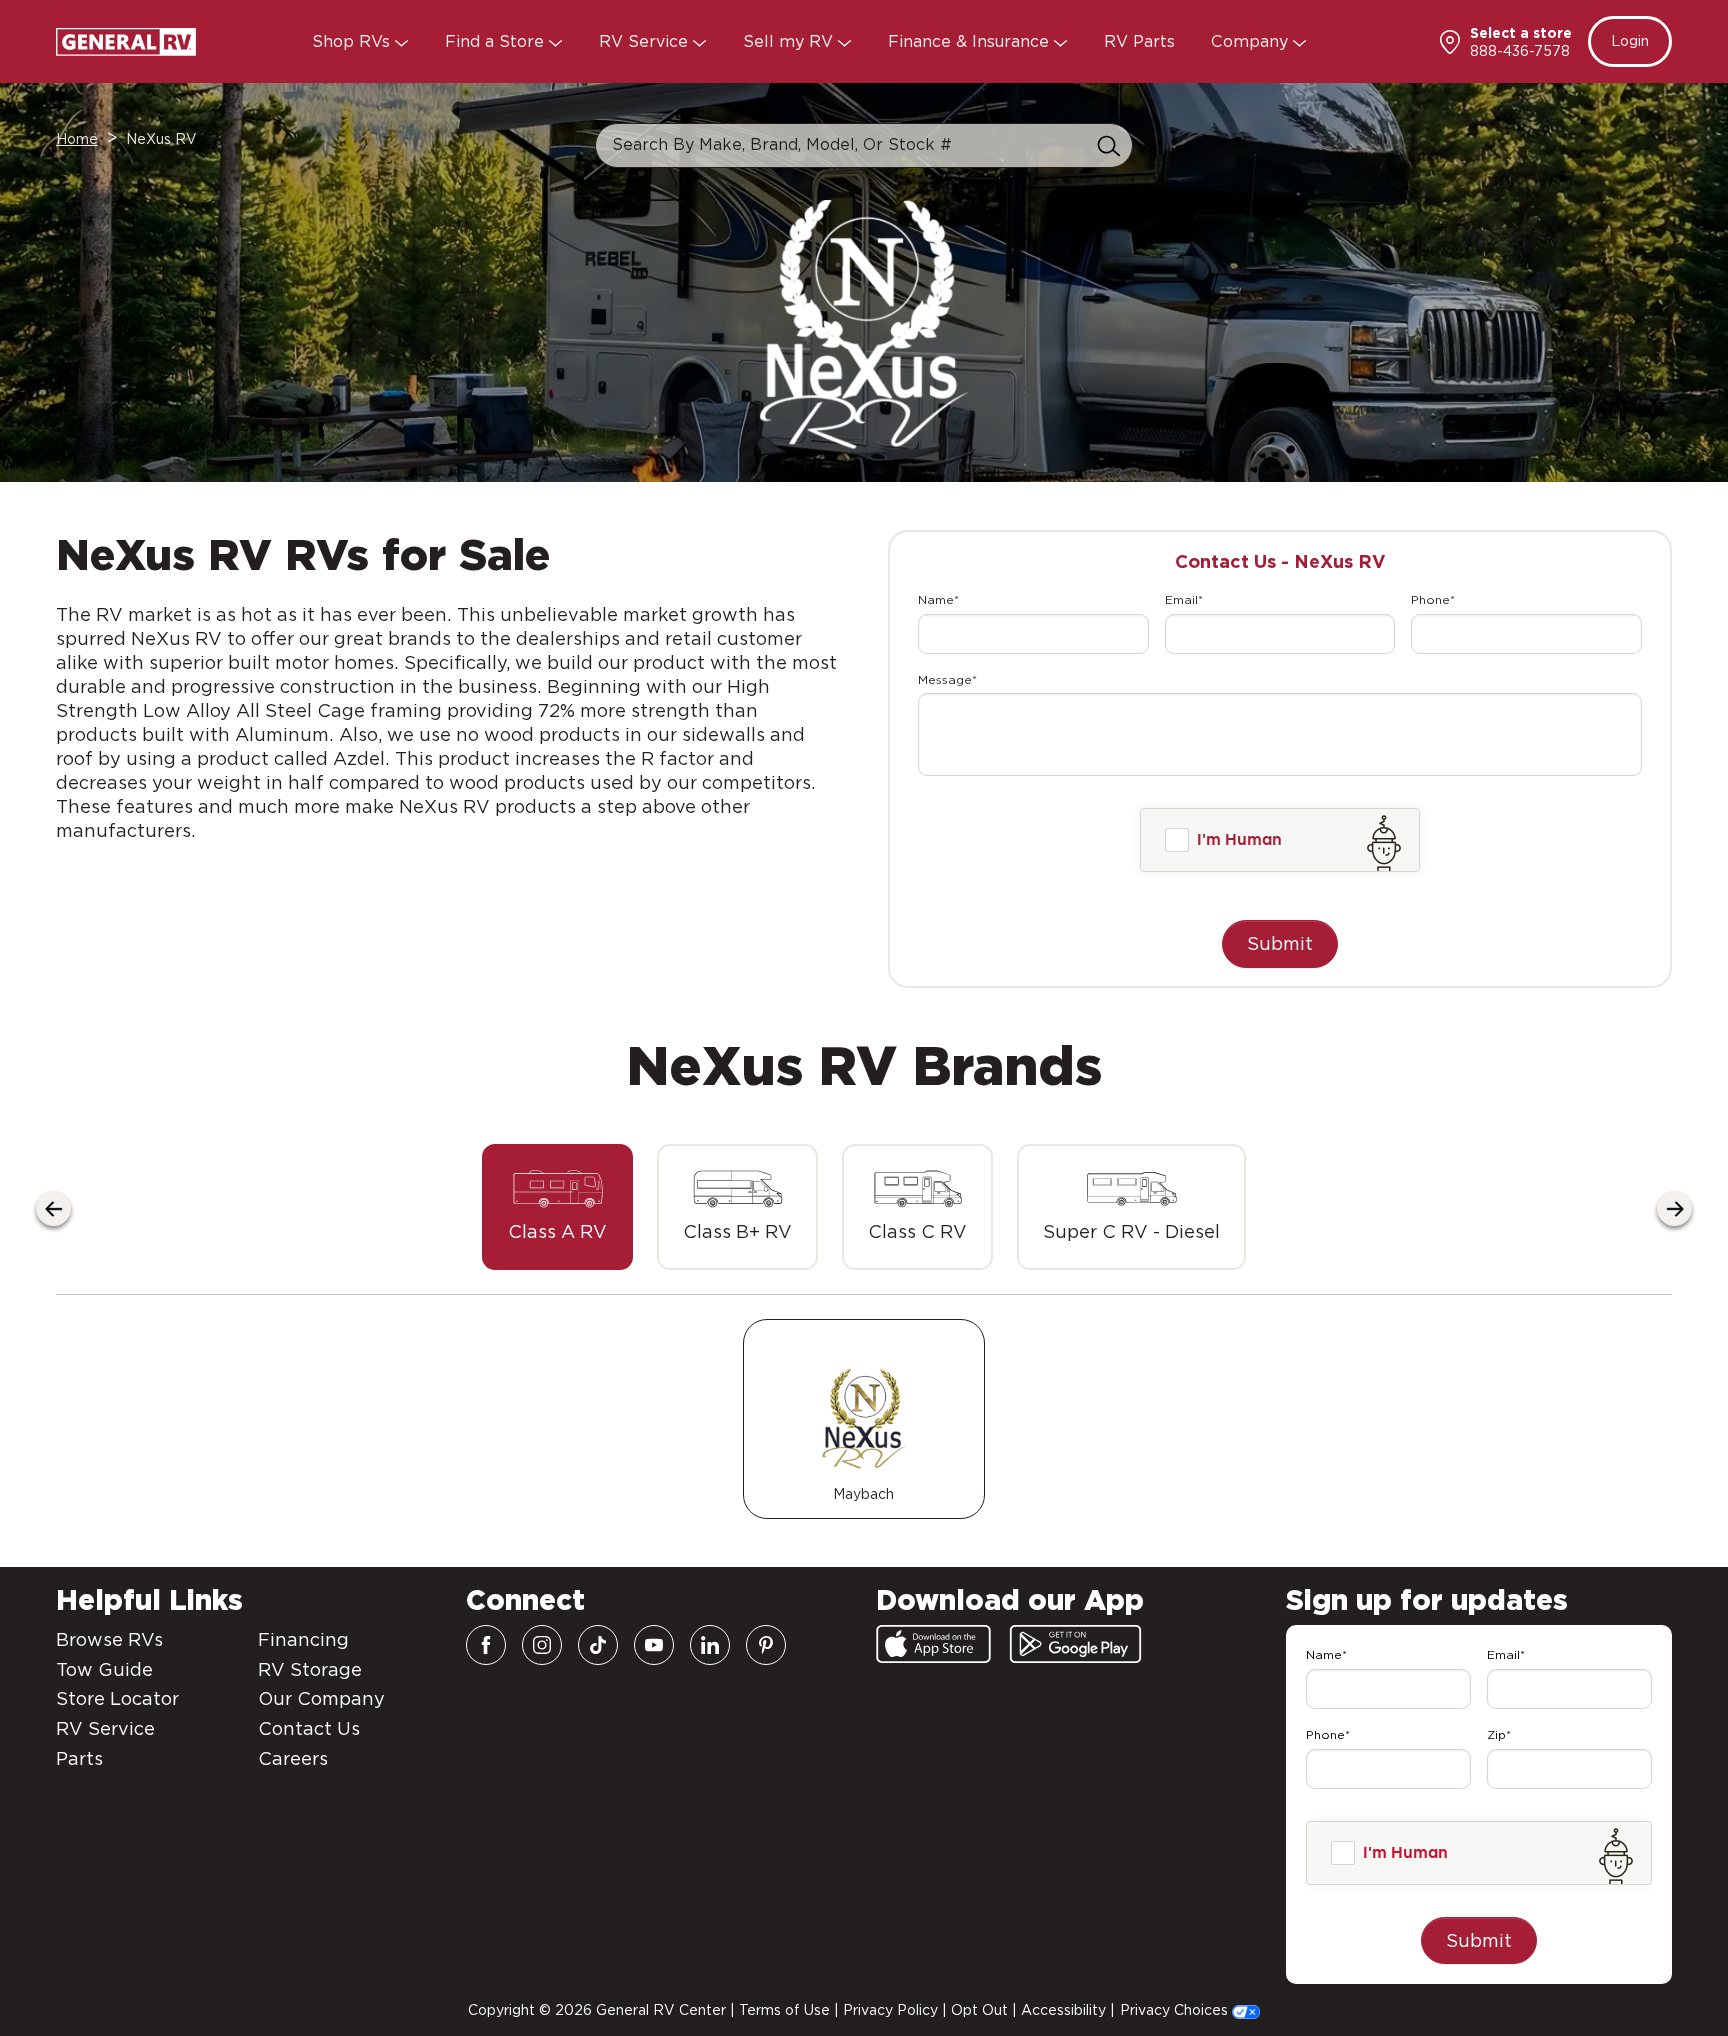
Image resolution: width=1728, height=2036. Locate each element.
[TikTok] (598, 1645)
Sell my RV (790, 41)
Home (77, 139)
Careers (293, 1758)
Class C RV (917, 1231)
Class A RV (557, 1231)
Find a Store (497, 41)
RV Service (646, 41)
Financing (303, 1639)
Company (1252, 41)
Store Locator (117, 1698)
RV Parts (1139, 41)
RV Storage (310, 1669)
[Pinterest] (766, 1645)
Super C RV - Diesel (1131, 1231)
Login (1630, 41)
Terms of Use (784, 2010)
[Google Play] (1075, 1644)
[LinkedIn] (710, 1645)
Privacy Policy (890, 2010)
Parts (79, 1758)
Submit (1280, 943)
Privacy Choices (1176, 2010)
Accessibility (1063, 2010)
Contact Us (309, 1728)
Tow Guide (104, 1669)
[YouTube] (654, 1645)
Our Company (321, 1698)
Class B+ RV (737, 1231)
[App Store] (933, 1644)
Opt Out (979, 2010)
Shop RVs (353, 41)
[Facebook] (486, 1645)
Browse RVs (109, 1639)
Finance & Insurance (971, 41)
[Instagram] (542, 1645)
